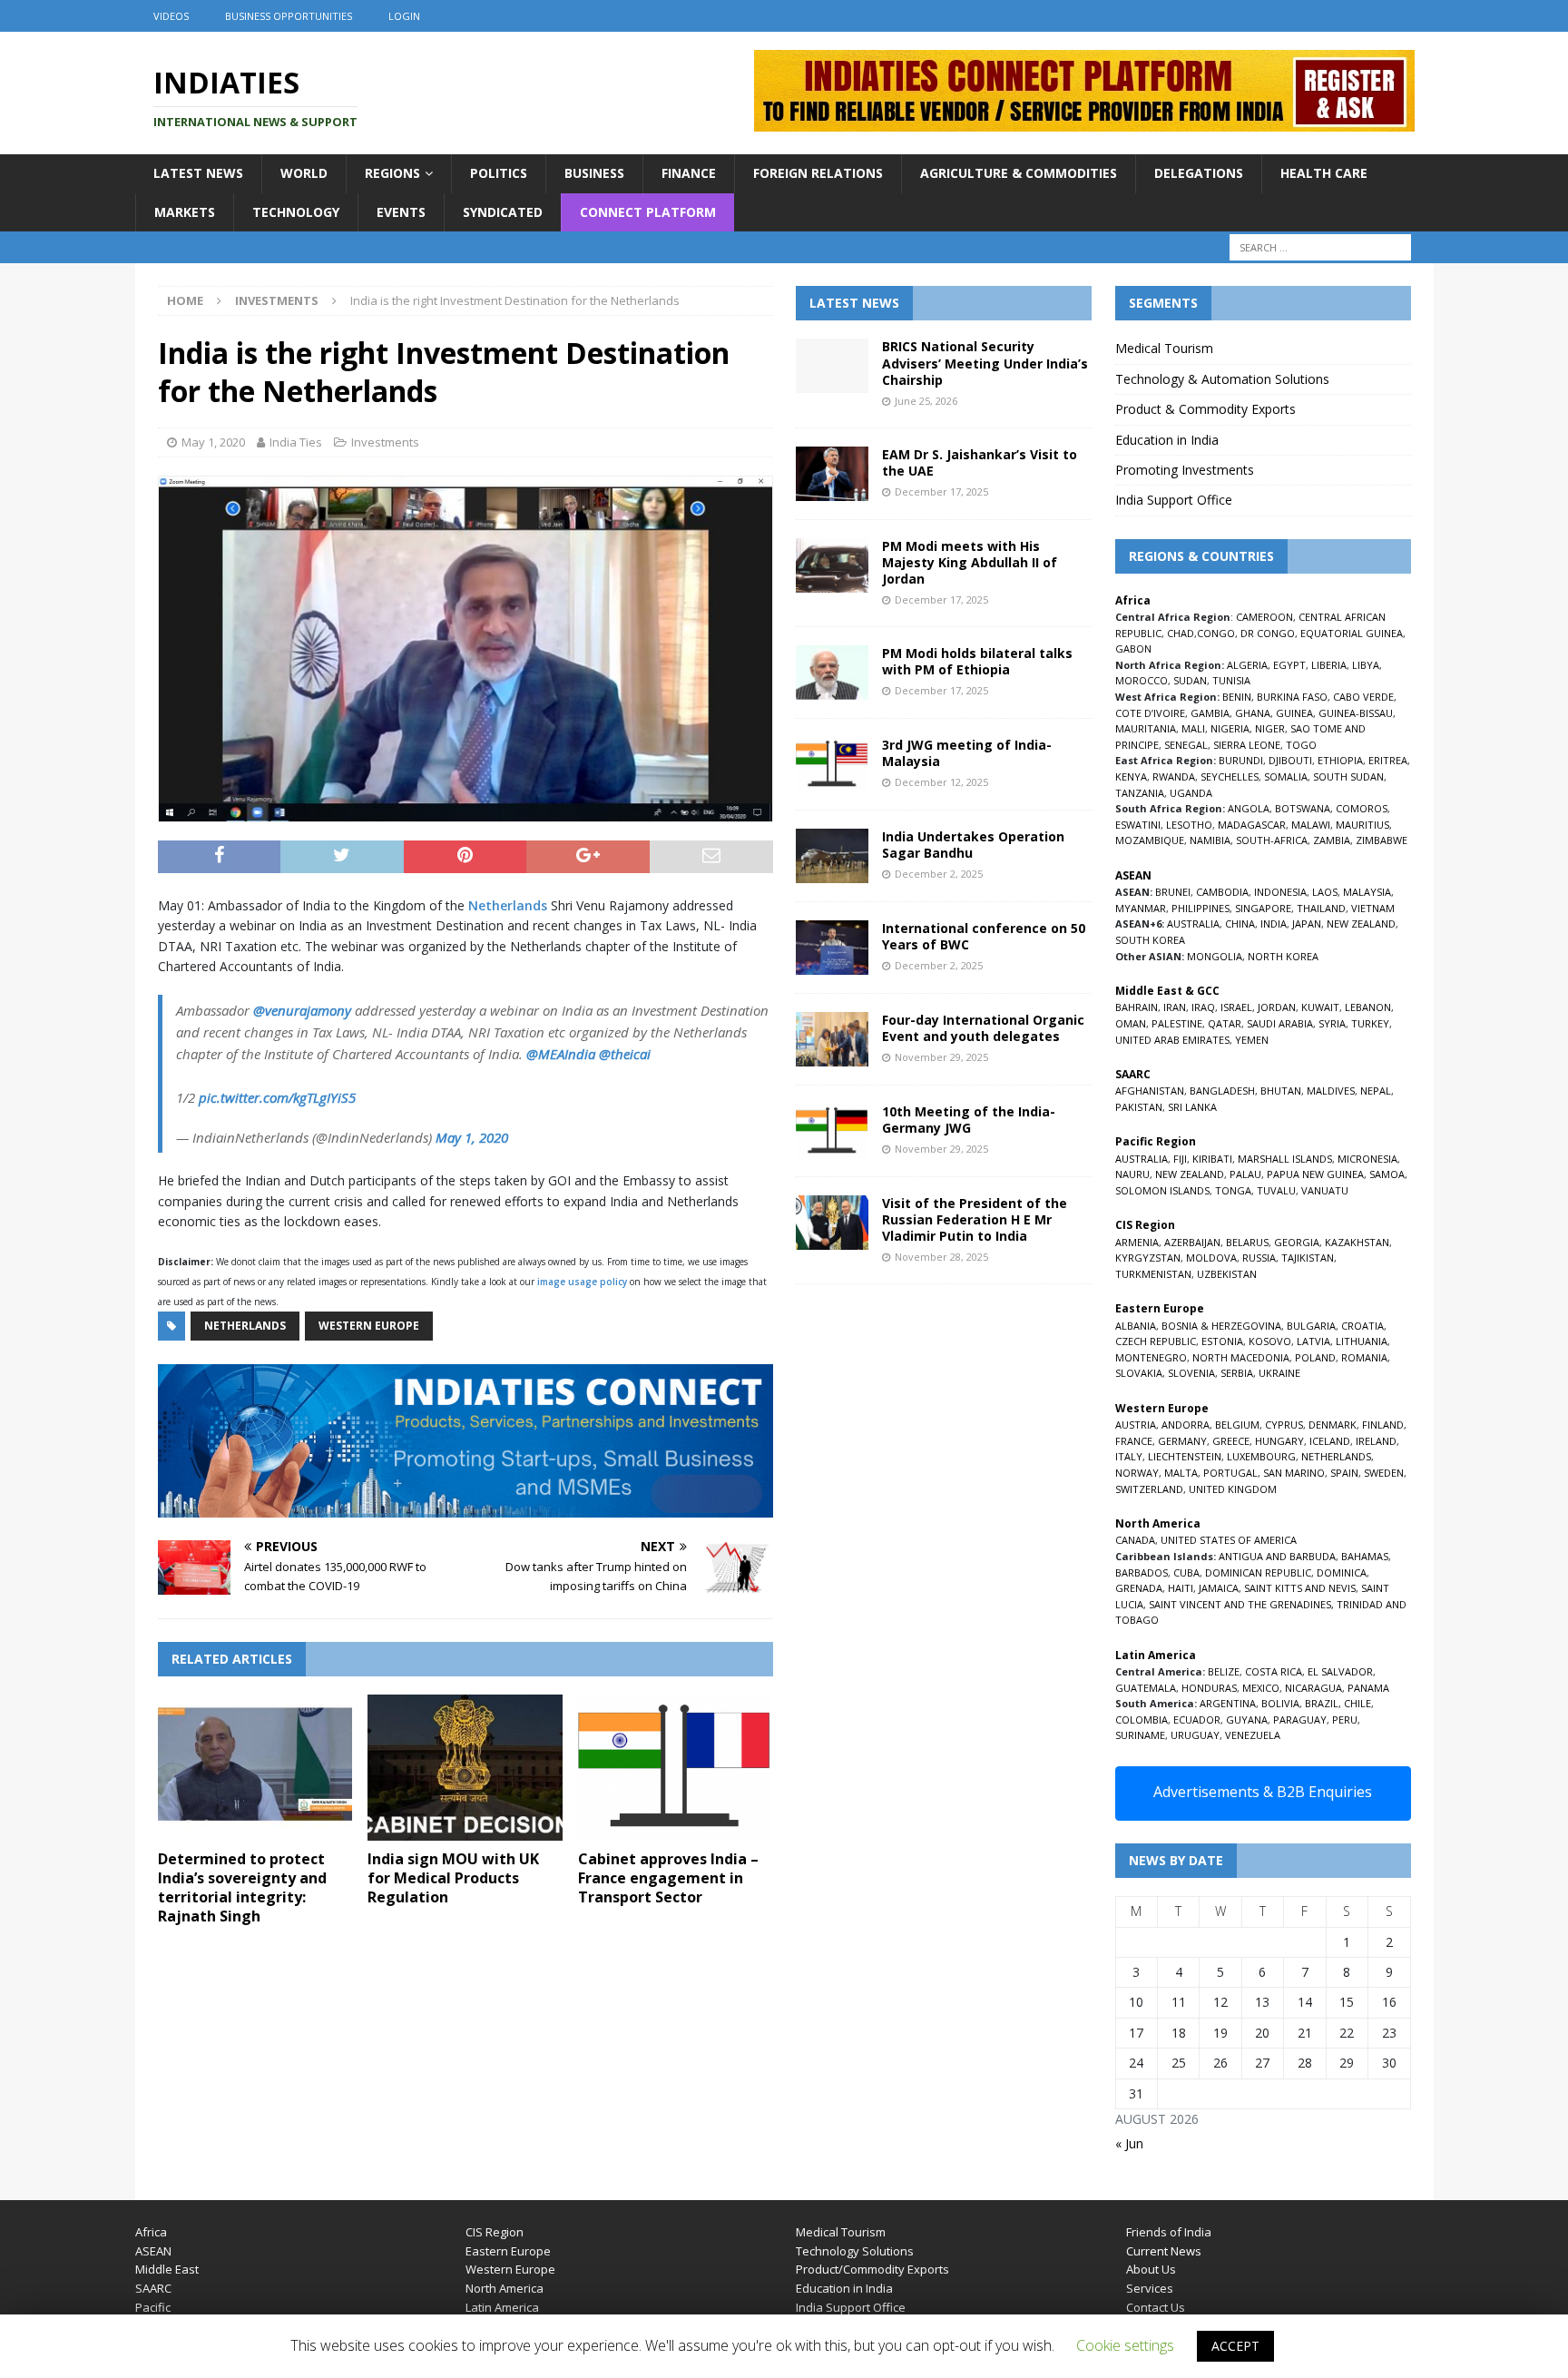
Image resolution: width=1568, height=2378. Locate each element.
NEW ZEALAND (1361, 924)
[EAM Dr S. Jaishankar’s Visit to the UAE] (832, 474)
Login (404, 16)
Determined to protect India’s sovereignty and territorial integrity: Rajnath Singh (242, 1887)
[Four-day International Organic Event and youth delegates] (832, 1039)
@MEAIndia (561, 1054)
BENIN (1237, 697)
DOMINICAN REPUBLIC (1258, 1572)
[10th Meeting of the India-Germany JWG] (832, 1131)
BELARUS (1247, 1242)
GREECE (1231, 1441)
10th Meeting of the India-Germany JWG (969, 1120)
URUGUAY (1195, 1735)
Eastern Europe (508, 2251)
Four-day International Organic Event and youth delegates (983, 1028)
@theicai (625, 1054)
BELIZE (1224, 1671)
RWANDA (1174, 776)
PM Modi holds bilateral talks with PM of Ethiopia (977, 661)
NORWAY (1137, 1473)
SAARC (153, 2288)
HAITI (1181, 1588)
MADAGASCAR (1252, 825)
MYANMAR (1141, 908)
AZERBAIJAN (1192, 1242)
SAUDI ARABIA (1280, 1023)
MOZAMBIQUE (1150, 840)
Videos (171, 16)
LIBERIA (1329, 665)
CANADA (1135, 1540)
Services (1150, 2288)
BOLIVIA (1280, 1703)
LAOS (1325, 892)
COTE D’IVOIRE (1150, 713)
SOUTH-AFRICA (1272, 840)
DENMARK (1333, 1425)
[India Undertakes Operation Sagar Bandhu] (832, 856)
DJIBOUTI (1290, 760)
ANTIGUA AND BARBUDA (1277, 1556)
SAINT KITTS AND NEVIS (1300, 1588)
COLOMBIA (1142, 1720)
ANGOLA (1249, 808)
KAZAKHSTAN (1357, 1242)
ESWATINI (1138, 825)
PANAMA (1368, 1688)
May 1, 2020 (213, 442)
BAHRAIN (1137, 1007)
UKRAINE (1279, 1373)
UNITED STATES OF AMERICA (1229, 1540)
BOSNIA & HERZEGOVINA (1221, 1326)
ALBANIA (1136, 1326)
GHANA (1253, 713)
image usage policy (582, 1282)
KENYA (1131, 776)
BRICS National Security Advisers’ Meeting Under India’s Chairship (985, 363)
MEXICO (1261, 1688)
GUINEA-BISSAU (1356, 713)
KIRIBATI (1212, 1159)
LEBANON (1368, 1007)
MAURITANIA (1146, 728)
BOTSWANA (1303, 808)
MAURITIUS (1362, 825)
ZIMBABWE (1382, 840)
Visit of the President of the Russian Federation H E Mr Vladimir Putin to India (975, 1219)
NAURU (1132, 1174)
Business (594, 173)
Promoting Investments (1185, 470)
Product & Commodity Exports (1205, 409)
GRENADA (1139, 1588)
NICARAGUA (1313, 1688)
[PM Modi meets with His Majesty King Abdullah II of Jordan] (832, 565)
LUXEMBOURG (1261, 1456)
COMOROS (1362, 808)
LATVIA (1313, 1341)
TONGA (1233, 1190)
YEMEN (1252, 1040)
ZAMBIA (1332, 840)
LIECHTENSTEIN (1185, 1456)
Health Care (1324, 173)
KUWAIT (1320, 1007)
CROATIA (1362, 1326)
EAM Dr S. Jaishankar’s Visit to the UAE (980, 462)
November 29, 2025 (941, 1057)
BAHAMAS (1365, 1556)
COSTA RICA (1274, 1671)
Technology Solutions (855, 2251)
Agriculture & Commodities (1019, 173)
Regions (392, 173)
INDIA (1274, 924)
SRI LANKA (1192, 1107)
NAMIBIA (1210, 840)
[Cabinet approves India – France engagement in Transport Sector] (676, 1768)
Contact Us (1156, 2307)
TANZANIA (1140, 793)
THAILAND (1321, 908)
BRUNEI (1173, 892)
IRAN (1175, 1007)
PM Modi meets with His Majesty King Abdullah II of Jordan (970, 562)
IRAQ (1203, 1007)
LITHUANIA (1362, 1341)
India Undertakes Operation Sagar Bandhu (973, 845)
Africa (151, 2232)
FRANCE (1134, 1441)
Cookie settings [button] (1125, 2345)
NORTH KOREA (1283, 956)
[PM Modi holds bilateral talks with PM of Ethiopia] (832, 673)
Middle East (167, 2269)
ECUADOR (1197, 1720)
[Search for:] (1320, 247)
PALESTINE (1177, 1023)
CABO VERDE (1363, 697)
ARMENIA (1137, 1242)
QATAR (1225, 1023)
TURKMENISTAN (1153, 1274)
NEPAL (1376, 1091)
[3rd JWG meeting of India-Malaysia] (832, 764)
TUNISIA (1231, 680)
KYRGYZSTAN (1148, 1258)
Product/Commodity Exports (872, 2269)
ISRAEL (1236, 1007)
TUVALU (1276, 1190)
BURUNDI (1241, 760)
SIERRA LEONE (1247, 745)
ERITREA (1388, 760)
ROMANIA (1364, 1357)
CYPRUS (1284, 1425)
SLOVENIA (1191, 1373)
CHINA (1240, 924)
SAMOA (1387, 1174)
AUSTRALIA (1193, 924)
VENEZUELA (1253, 1735)
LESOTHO (1189, 825)
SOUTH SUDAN (1348, 776)
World (304, 173)
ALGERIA (1247, 665)
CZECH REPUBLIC (1156, 1341)
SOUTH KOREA (1150, 940)
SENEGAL (1186, 745)
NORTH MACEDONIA (1241, 1357)
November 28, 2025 (941, 1257)
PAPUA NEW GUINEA (1315, 1174)
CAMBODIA (1222, 892)
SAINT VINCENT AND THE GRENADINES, (1241, 1604)
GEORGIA (1297, 1242)
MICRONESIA (1367, 1159)
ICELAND (1330, 1441)
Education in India (1167, 440)
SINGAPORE (1263, 908)
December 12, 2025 (941, 782)
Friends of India (1169, 2232)
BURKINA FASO (1292, 697)
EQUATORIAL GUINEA (1352, 633)
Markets (185, 212)
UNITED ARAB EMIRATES (1172, 1040)
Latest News (198, 173)
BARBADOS (1142, 1572)
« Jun (1129, 2143)
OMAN (1131, 1023)
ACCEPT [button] (1235, 2346)
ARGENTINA (1228, 1703)
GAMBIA (1210, 713)
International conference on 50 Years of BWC (984, 936)
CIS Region (495, 2232)
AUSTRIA (1136, 1425)
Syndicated (503, 212)
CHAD (1181, 633)
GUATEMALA (1146, 1688)
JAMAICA (1219, 1588)
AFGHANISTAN (1150, 1091)
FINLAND (1383, 1425)
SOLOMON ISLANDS (1162, 1190)
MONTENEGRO (1151, 1357)
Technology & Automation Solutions (1222, 379)
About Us (1151, 2269)
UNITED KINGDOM (1233, 1489)
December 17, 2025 (941, 491)
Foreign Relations (818, 173)
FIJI (1180, 1159)
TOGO (1301, 745)
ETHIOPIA (1340, 760)
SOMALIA (1286, 776)
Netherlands (508, 905)
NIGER (1270, 728)
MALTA (1181, 1473)
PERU (1345, 1720)
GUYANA (1247, 1720)
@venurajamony (302, 1010)
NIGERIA (1230, 728)
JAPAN (1307, 924)
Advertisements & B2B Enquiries (1263, 1792)
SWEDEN (1384, 1473)
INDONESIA (1280, 892)
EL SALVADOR (1340, 1671)
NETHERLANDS (1336, 1456)
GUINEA (1294, 713)
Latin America (502, 2307)
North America (505, 2288)
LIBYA (1366, 665)
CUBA (1186, 1572)
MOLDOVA (1211, 1258)
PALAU (1245, 1174)
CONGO (1216, 633)
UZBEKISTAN (1227, 1274)
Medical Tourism (1164, 348)
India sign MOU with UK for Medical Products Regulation (453, 1878)
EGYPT (1289, 665)
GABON (1133, 649)
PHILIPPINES (1200, 908)
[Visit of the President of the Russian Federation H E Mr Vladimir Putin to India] (832, 1223)
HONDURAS (1209, 1688)
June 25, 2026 (926, 401)
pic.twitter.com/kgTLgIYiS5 (277, 1097)
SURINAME (1140, 1735)
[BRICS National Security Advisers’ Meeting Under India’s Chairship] (832, 366)
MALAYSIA (1367, 892)
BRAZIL (1322, 1703)
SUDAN (1190, 680)
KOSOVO (1270, 1341)
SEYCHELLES (1230, 776)
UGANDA (1191, 793)
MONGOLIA (1215, 956)
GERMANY (1182, 1441)
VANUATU (1325, 1190)
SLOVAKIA (1139, 1373)
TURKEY (1370, 1023)
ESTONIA (1222, 1341)
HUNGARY (1279, 1441)
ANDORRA (1186, 1425)
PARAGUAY (1300, 1720)
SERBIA (1237, 1373)
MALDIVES (1331, 1091)
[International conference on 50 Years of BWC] (832, 948)
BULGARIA (1311, 1326)
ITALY (1129, 1456)
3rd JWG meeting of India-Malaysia (967, 753)
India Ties (296, 442)
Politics (499, 173)
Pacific (153, 2307)
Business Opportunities (289, 16)
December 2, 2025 (939, 874)
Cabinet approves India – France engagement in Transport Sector (668, 1878)
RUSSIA (1259, 1258)
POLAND (1315, 1357)
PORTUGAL (1230, 1473)
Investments (385, 442)
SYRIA (1332, 1023)
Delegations (1199, 173)
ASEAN (1133, 875)
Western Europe (369, 1326)
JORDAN (1277, 1007)
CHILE (1357, 1703)
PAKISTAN (1139, 1107)
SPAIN (1344, 1473)
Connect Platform (648, 212)
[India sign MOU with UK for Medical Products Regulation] (465, 1768)
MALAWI (1311, 825)
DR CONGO (1268, 633)
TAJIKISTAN (1308, 1258)
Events (401, 212)
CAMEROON (1264, 617)
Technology (296, 212)
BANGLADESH (1222, 1091)
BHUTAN (1281, 1091)
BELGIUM (1237, 1425)
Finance (689, 173)
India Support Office (1174, 500)
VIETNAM (1373, 908)
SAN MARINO (1294, 1473)
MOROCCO (1142, 680)
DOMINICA (1342, 1572)
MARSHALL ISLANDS (1285, 1159)
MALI (1193, 728)
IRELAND (1376, 1441)
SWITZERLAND (1149, 1489)
